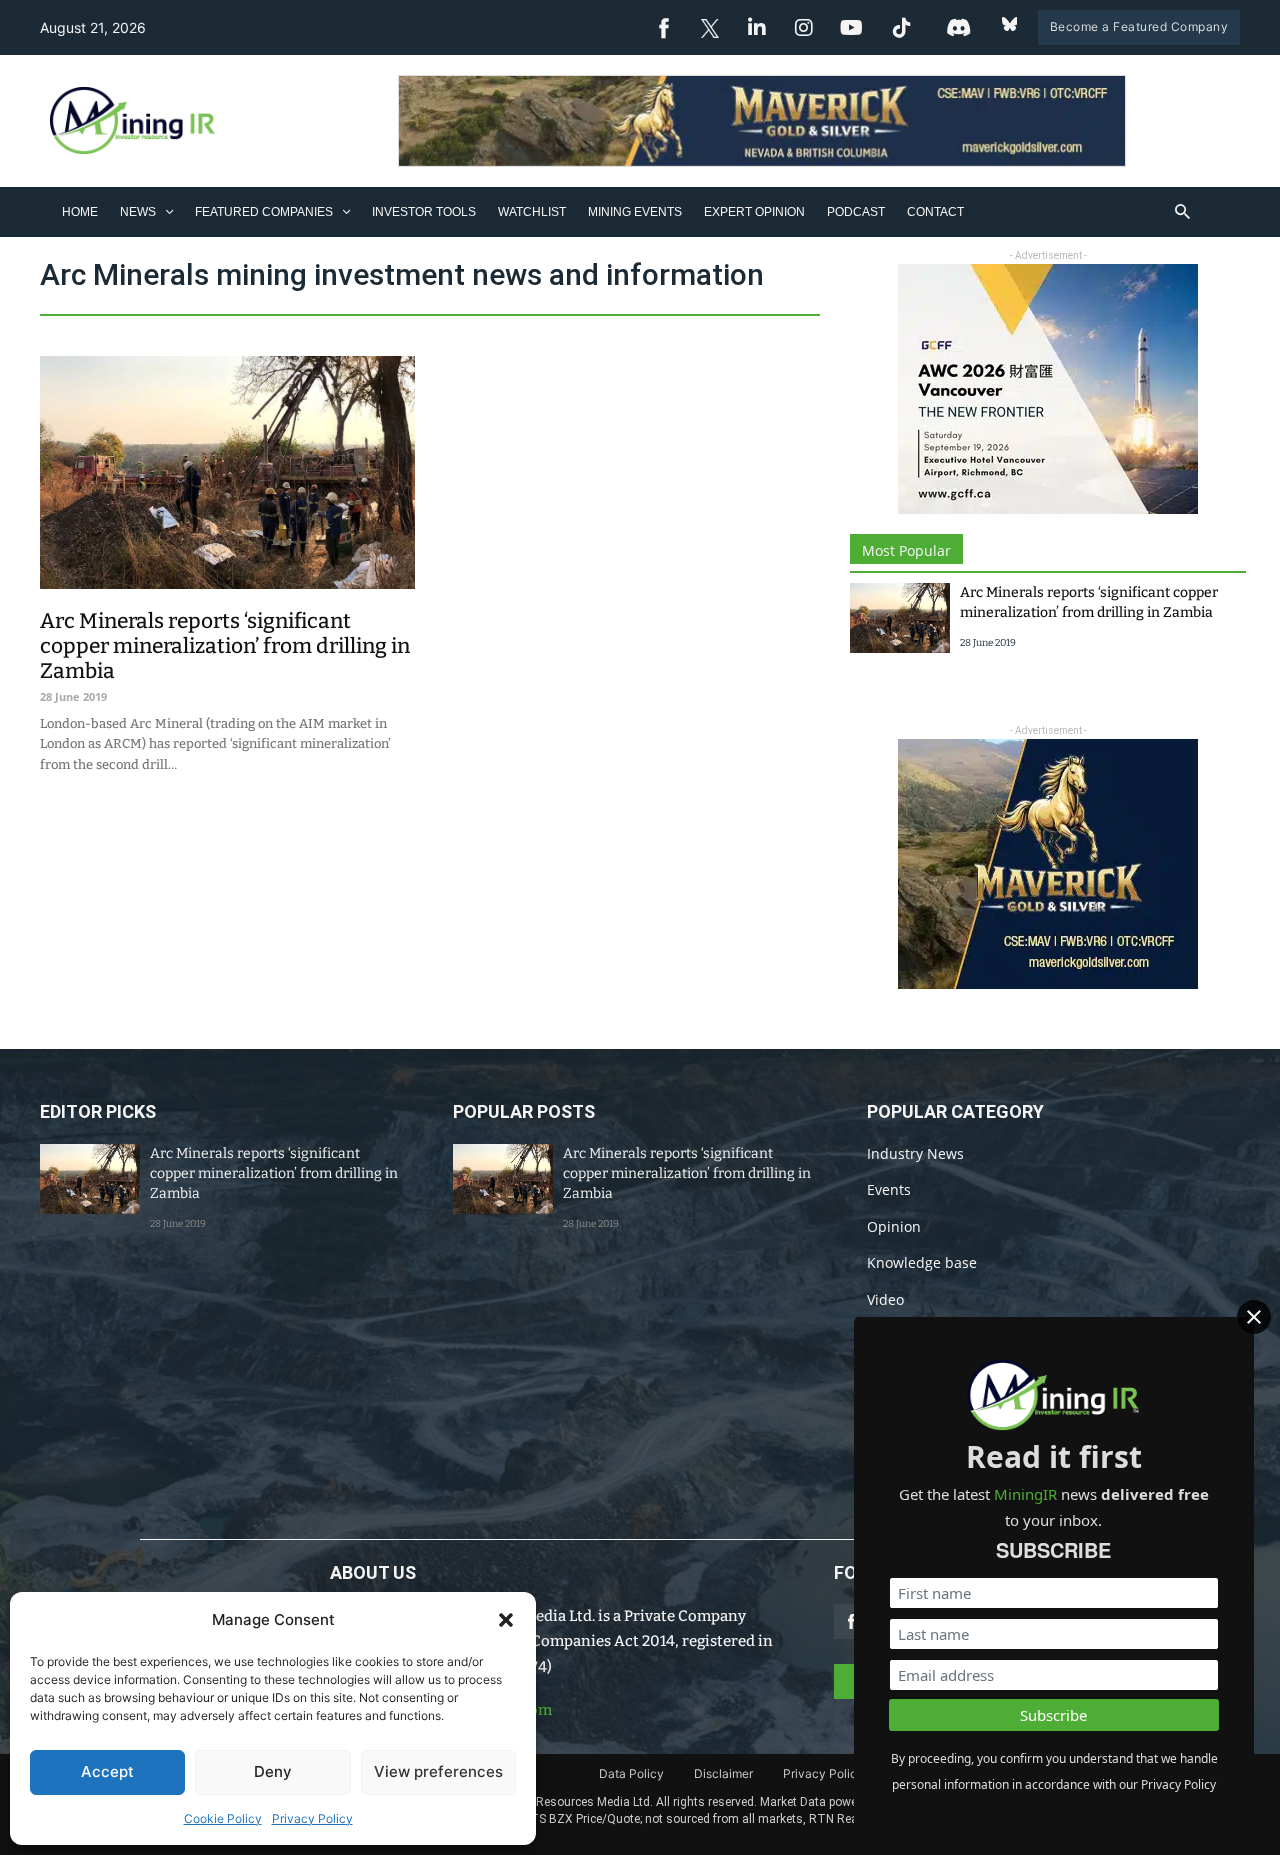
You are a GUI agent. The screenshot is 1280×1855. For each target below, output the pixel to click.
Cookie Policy (223, 1818)
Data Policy (631, 1773)
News (138, 212)
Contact (935, 212)
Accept (107, 1771)
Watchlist (532, 212)
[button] (506, 1620)
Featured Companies (264, 212)
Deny (273, 1771)
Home (80, 212)
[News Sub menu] (169, 211)
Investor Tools (424, 212)
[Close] (1254, 1317)
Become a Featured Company (1139, 26)
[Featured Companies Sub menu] (346, 211)
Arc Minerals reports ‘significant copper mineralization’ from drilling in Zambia (225, 646)
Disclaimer (723, 1773)
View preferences (438, 1771)
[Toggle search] (1183, 212)
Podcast (856, 212)
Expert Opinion (754, 212)
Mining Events (635, 212)
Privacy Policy (312, 1818)
